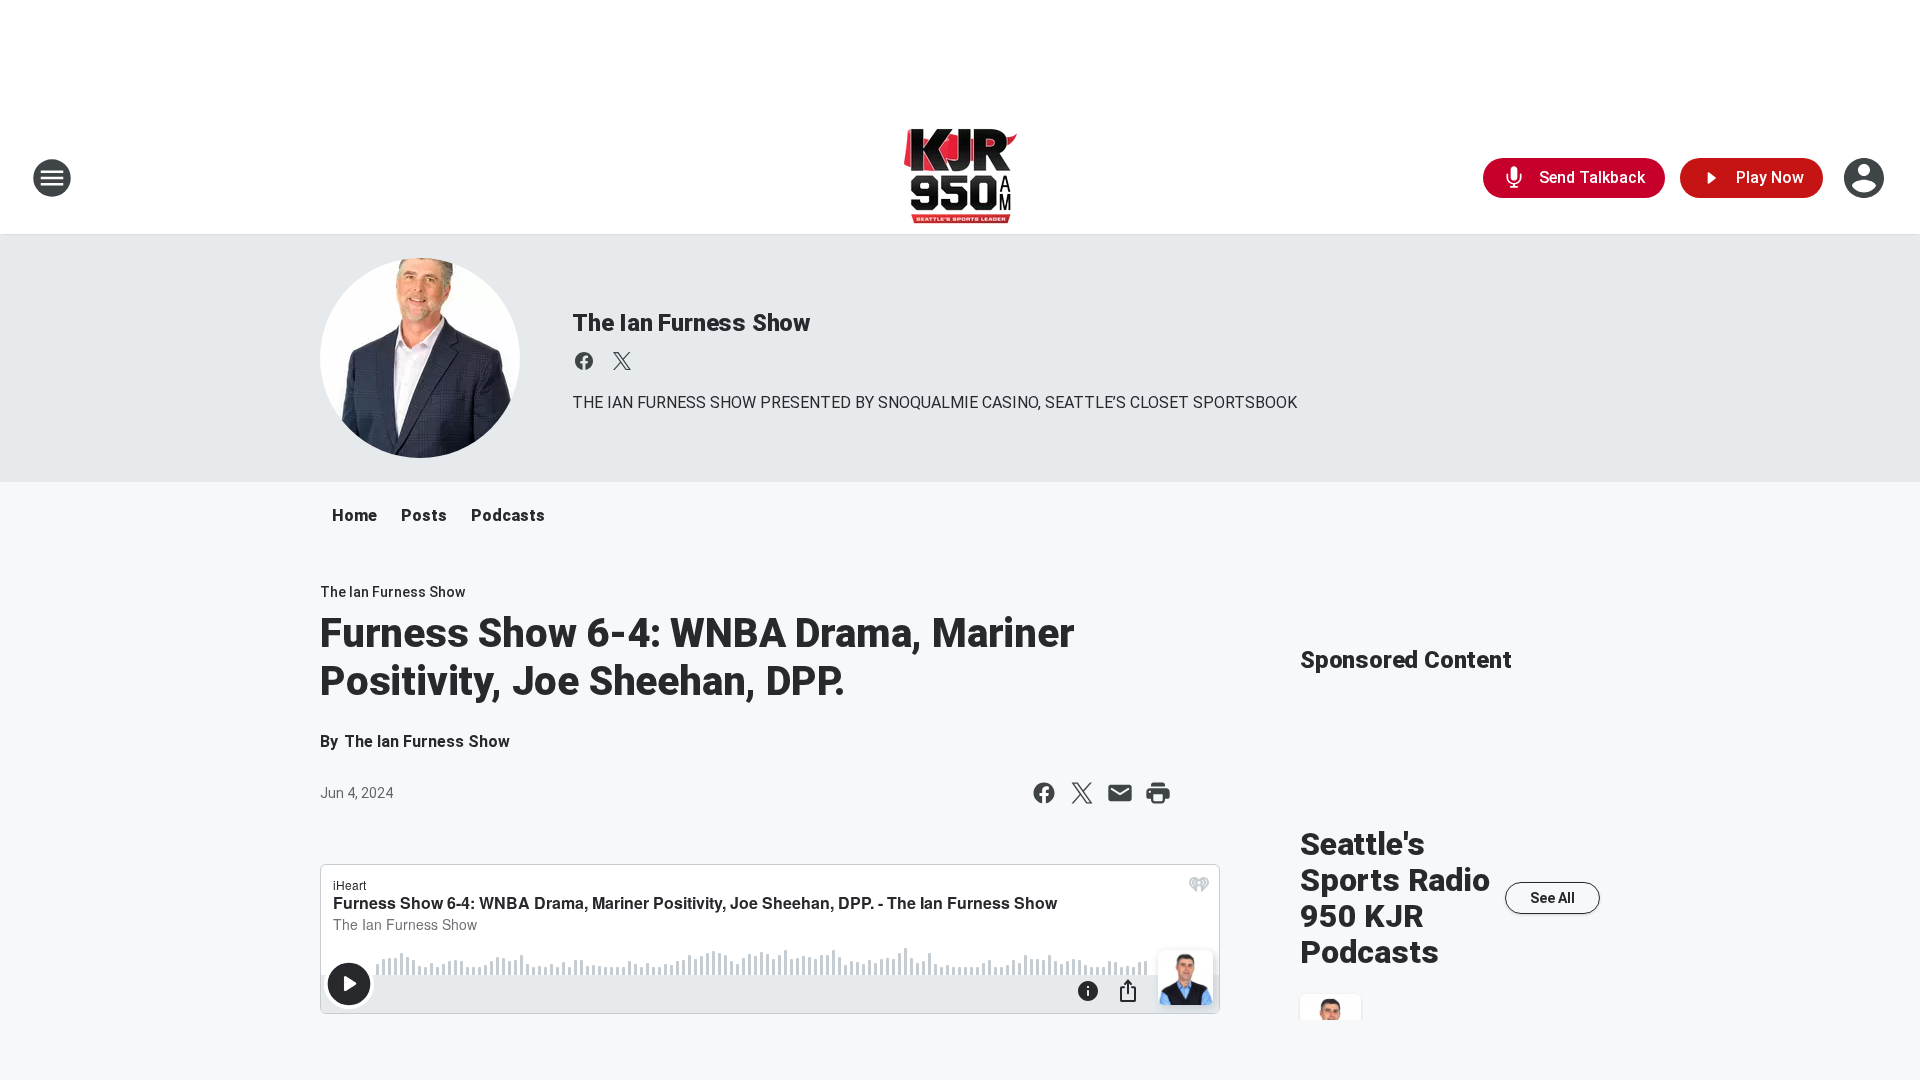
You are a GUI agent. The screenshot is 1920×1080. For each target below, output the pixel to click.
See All (1552, 898)
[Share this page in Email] (1120, 793)
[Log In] (1866, 178)
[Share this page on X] (1082, 793)
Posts (424, 515)
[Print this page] (1158, 793)
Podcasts (508, 515)
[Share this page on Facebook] (1044, 793)
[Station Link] (960, 178)
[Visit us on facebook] (584, 361)
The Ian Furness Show (691, 323)
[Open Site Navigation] (52, 178)
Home (354, 515)
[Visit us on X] (622, 361)
